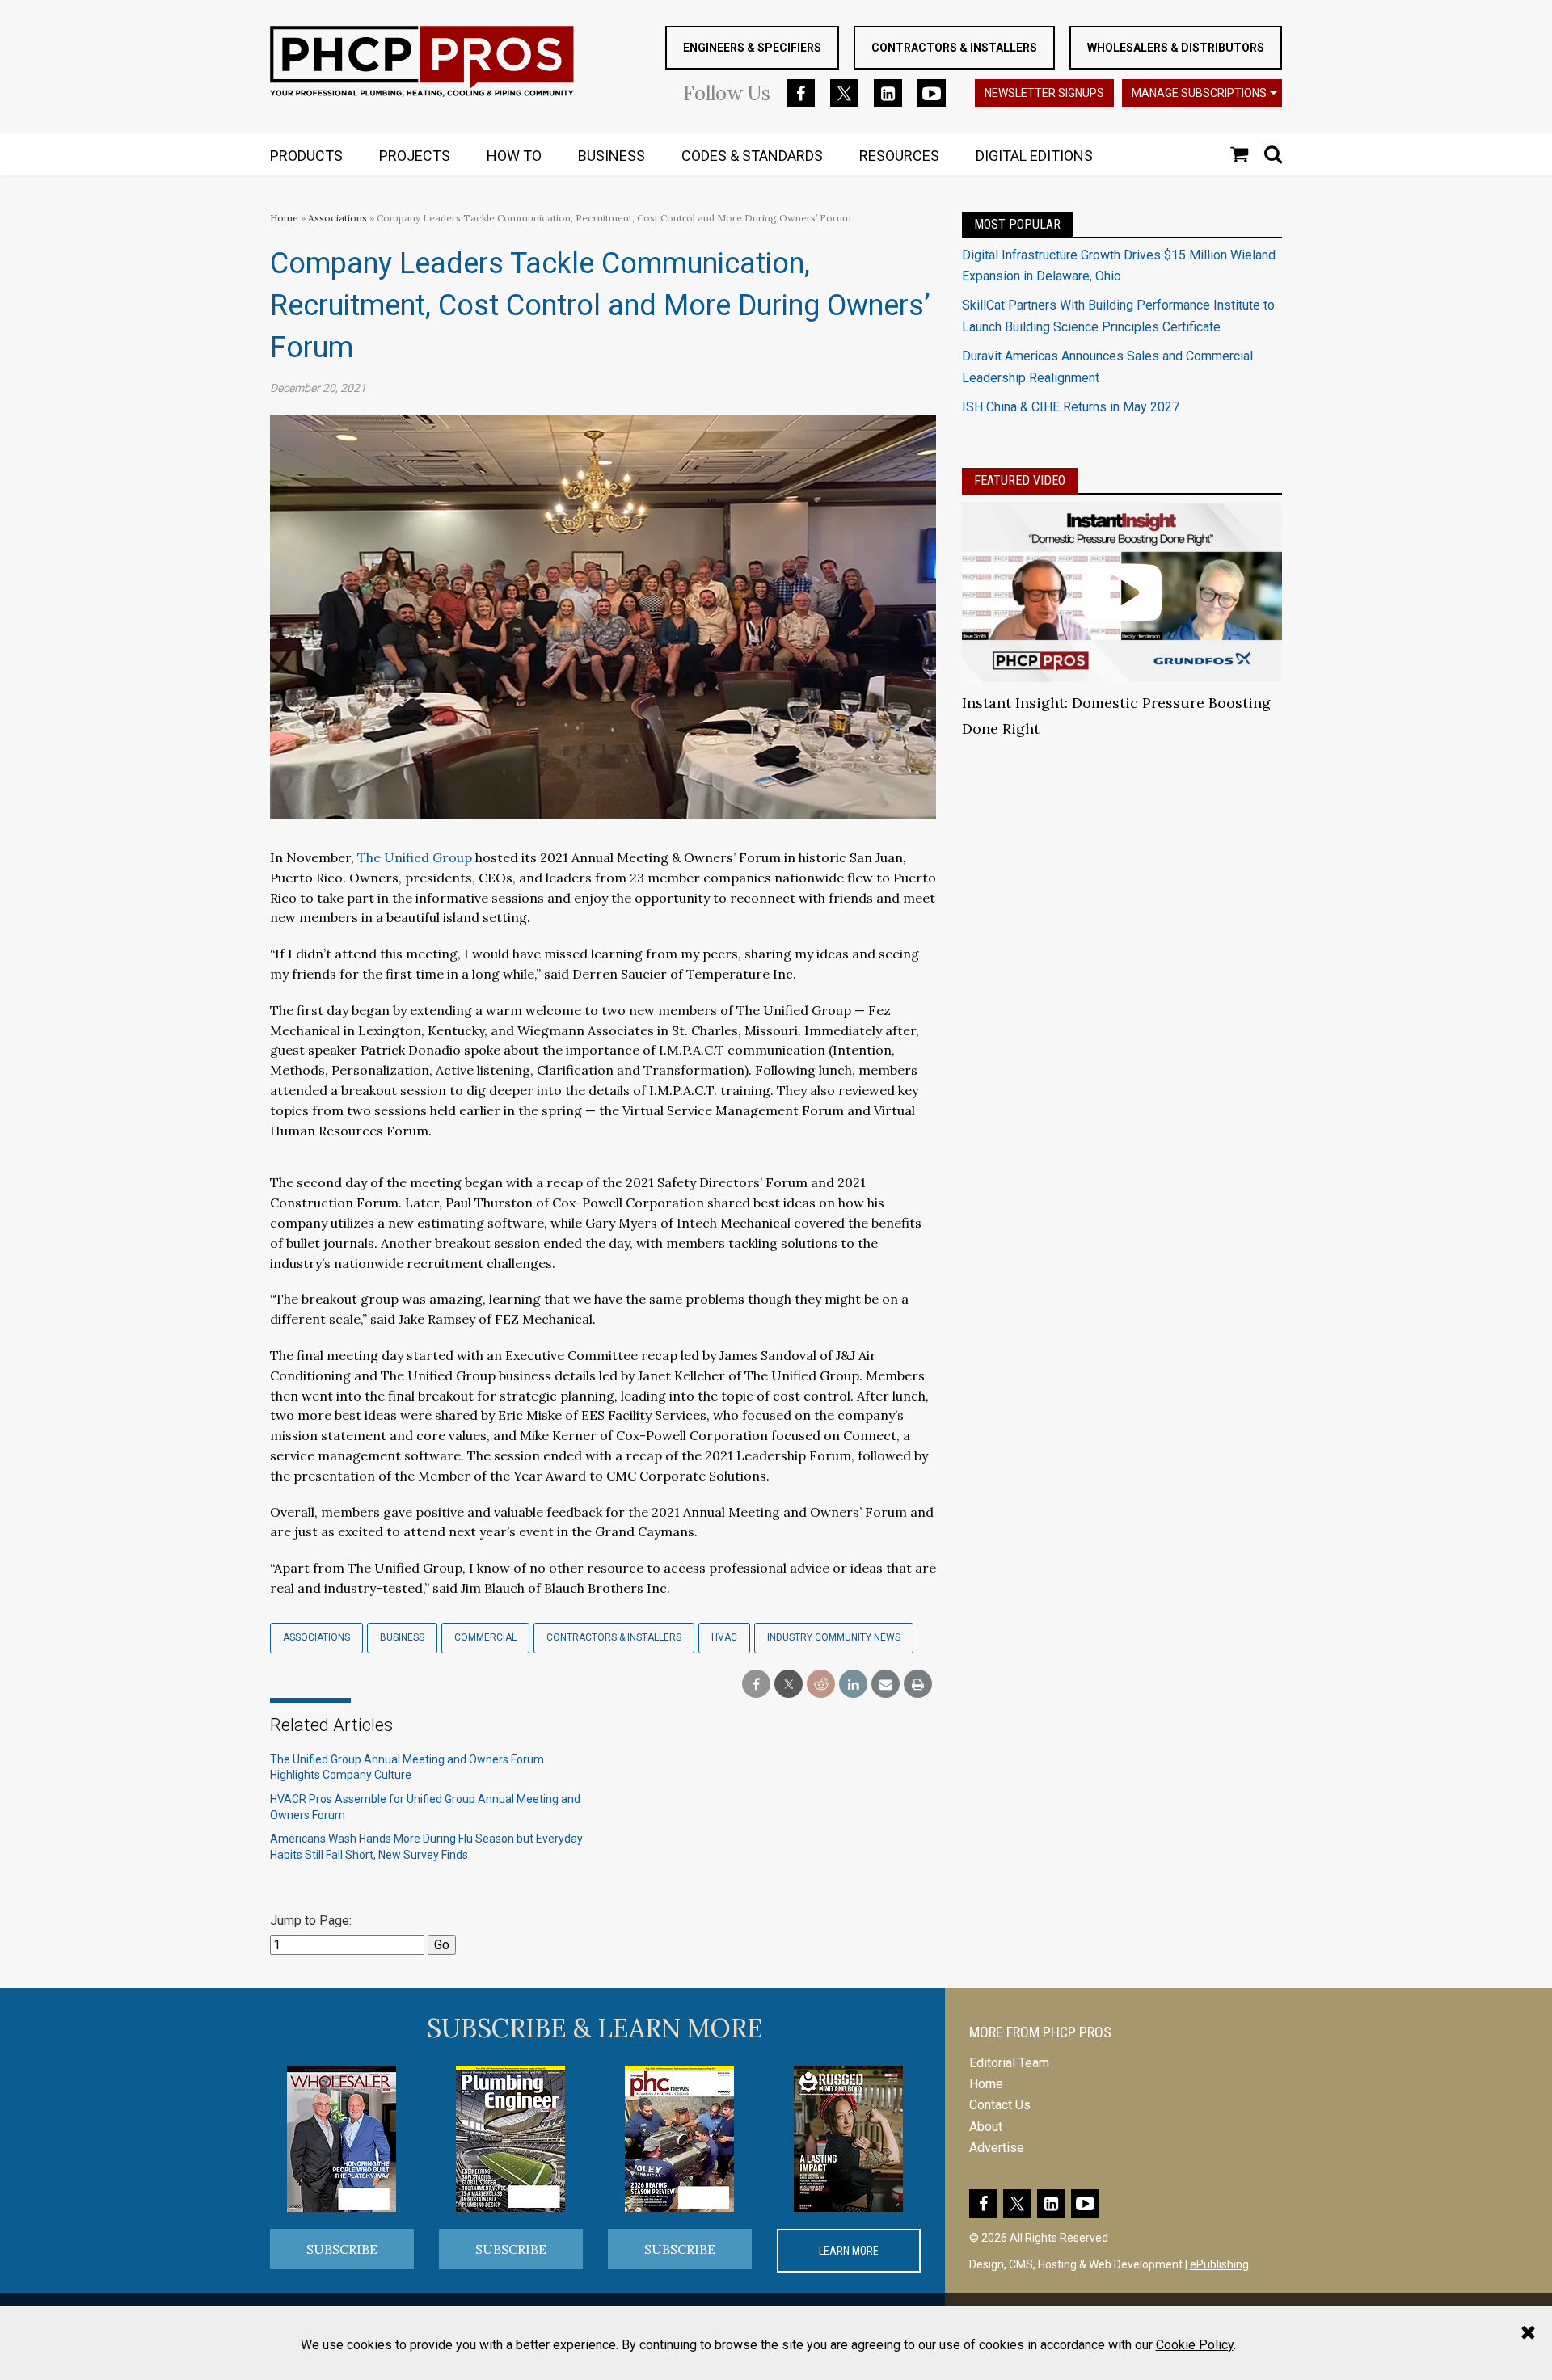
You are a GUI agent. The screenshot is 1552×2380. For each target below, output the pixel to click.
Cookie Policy (1195, 2345)
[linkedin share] (853, 1685)
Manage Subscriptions (1199, 93)
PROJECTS (415, 156)
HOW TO (514, 156)
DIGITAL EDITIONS (1034, 156)
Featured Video (1020, 480)
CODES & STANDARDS (752, 156)
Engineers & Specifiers (752, 48)
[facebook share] (756, 1685)
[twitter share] (789, 1685)
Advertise (997, 2148)
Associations (337, 218)
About (986, 2127)
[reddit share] (821, 1685)
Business (402, 1637)
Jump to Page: (311, 1921)
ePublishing (1219, 2264)
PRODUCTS (306, 156)
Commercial (485, 1637)
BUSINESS (612, 156)
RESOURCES (899, 156)
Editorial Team (1009, 2063)
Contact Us (1000, 2105)
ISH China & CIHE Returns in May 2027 (1071, 407)
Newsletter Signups (1044, 93)
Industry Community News (834, 1637)
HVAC (724, 1637)
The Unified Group (415, 857)
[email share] (886, 1685)
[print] (918, 1685)
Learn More (849, 2251)
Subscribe (342, 2249)
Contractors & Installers (954, 48)
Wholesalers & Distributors (1176, 48)
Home (284, 218)
